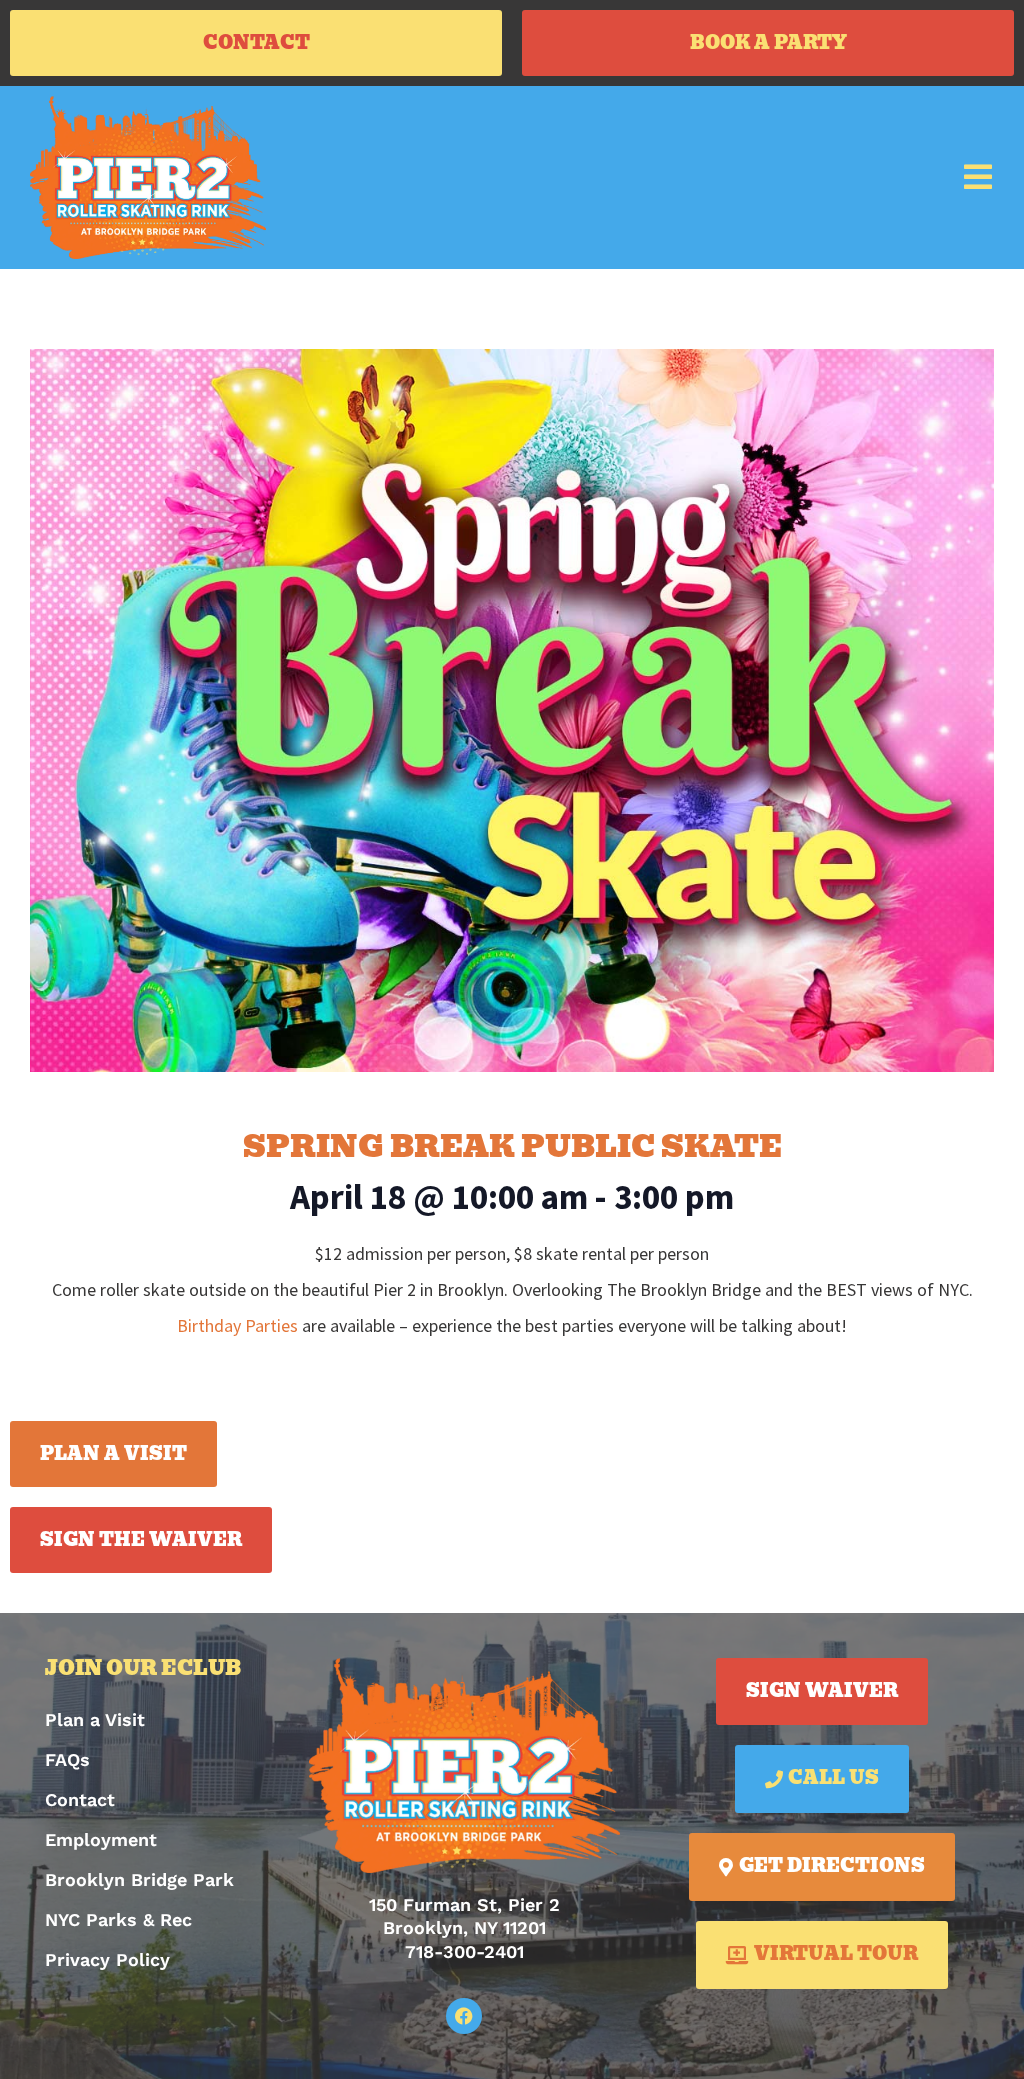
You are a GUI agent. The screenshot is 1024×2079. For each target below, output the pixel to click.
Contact (80, 1799)
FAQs (67, 1759)
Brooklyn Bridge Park (139, 1879)
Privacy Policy (107, 1959)
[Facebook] (464, 2016)
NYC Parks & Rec (118, 1919)
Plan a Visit (95, 1719)
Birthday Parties (237, 1325)
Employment (101, 1839)
